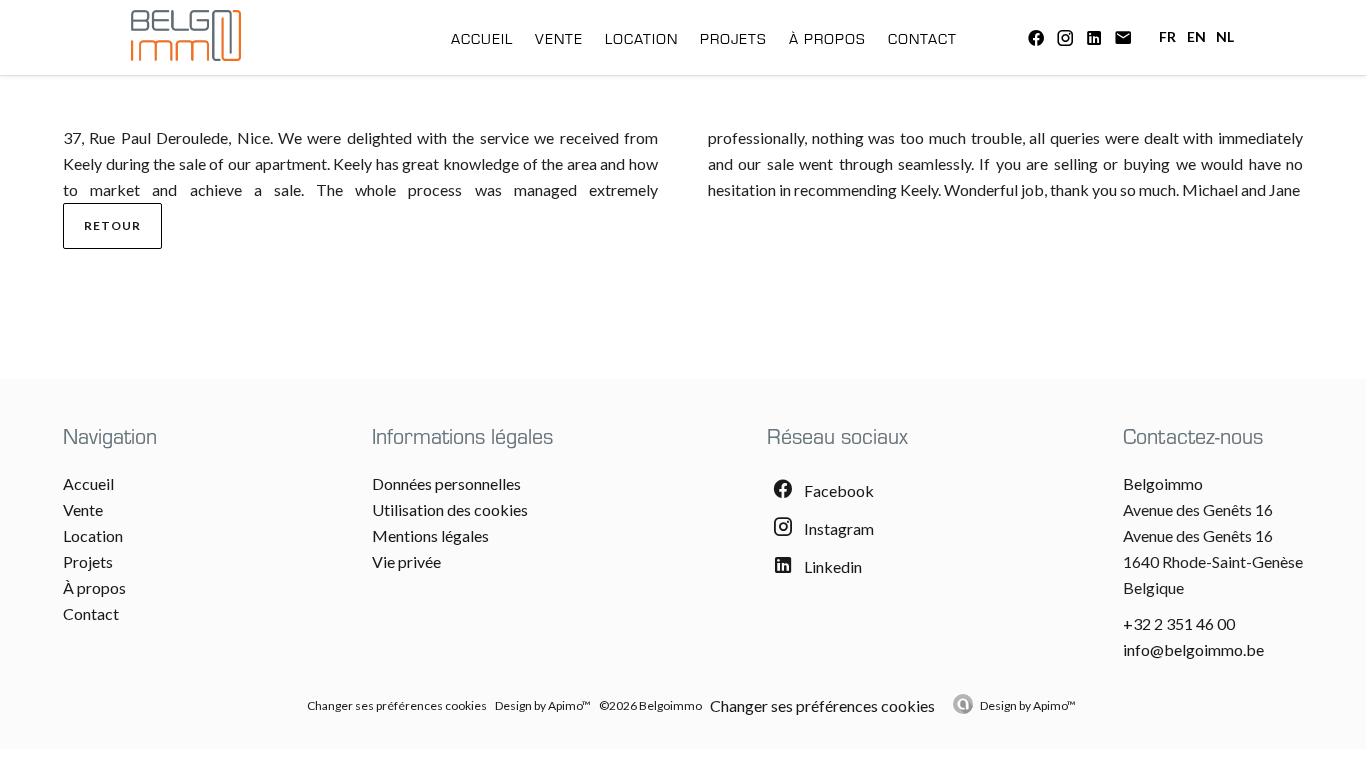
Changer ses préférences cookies (397, 705)
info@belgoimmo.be (1193, 649)
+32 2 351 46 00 (1179, 623)
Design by (1028, 705)
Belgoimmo (1163, 483)
